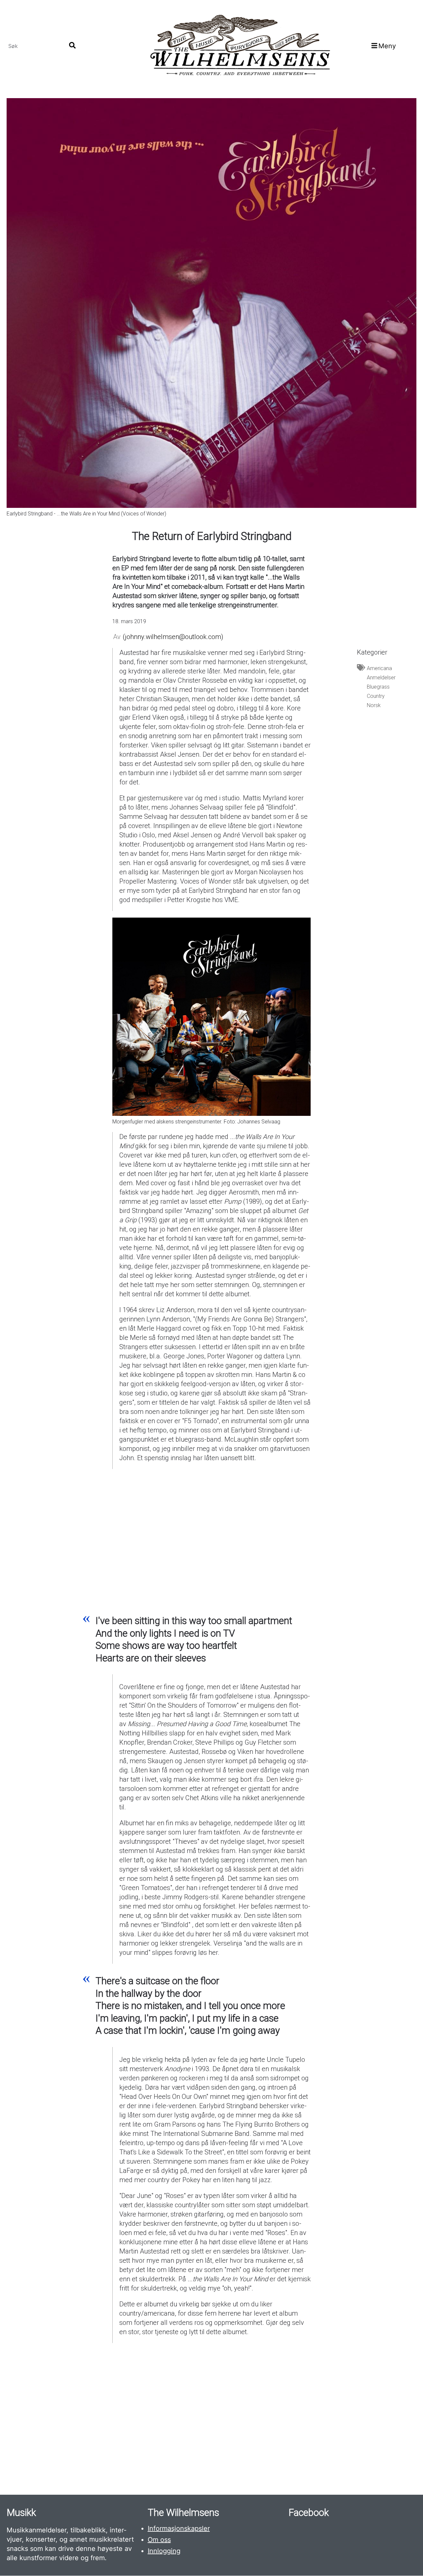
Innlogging (164, 2551)
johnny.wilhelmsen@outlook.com (173, 637)
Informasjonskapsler (179, 2528)
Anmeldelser (381, 678)
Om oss (159, 2540)
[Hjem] (239, 46)
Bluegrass (378, 687)
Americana (379, 668)
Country (376, 696)
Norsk (374, 705)
